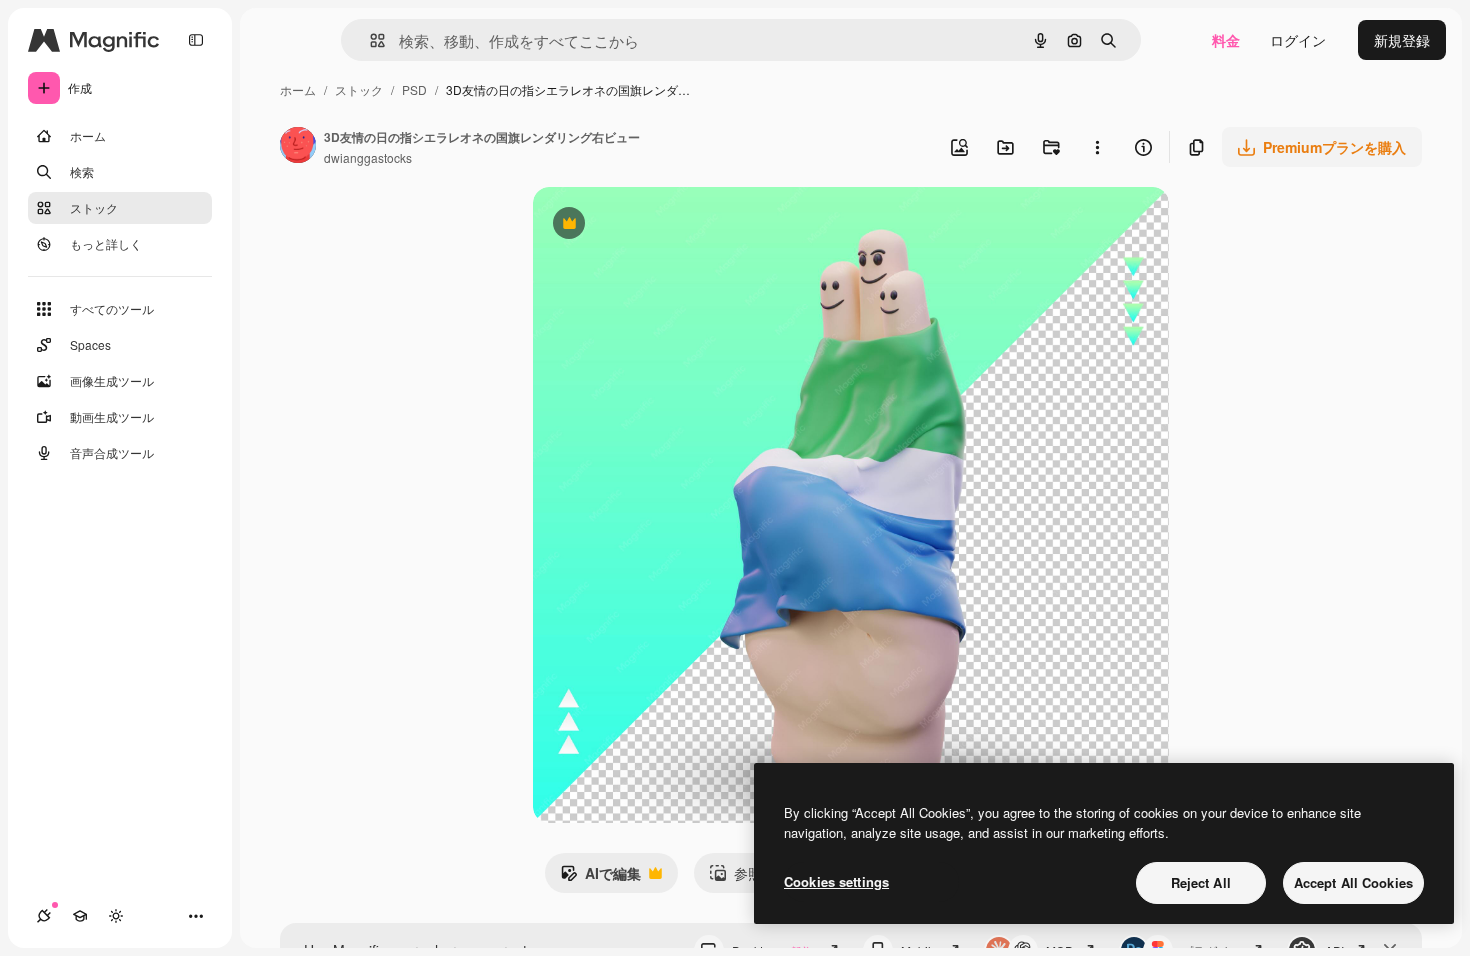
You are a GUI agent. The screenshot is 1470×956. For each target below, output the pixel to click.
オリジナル (670, 225)
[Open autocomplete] (369, 40)
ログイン (1298, 40)
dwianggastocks (368, 157)
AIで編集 (600, 878)
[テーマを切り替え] (116, 916)
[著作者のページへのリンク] (298, 147)
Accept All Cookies (1353, 882)
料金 (1226, 40)
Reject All (1201, 882)
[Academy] (80, 916)
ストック (359, 89)
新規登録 (1402, 40)
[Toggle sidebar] (196, 40)
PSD (414, 89)
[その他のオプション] (1097, 147)
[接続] (44, 916)
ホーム (298, 89)
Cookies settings (836, 881)
